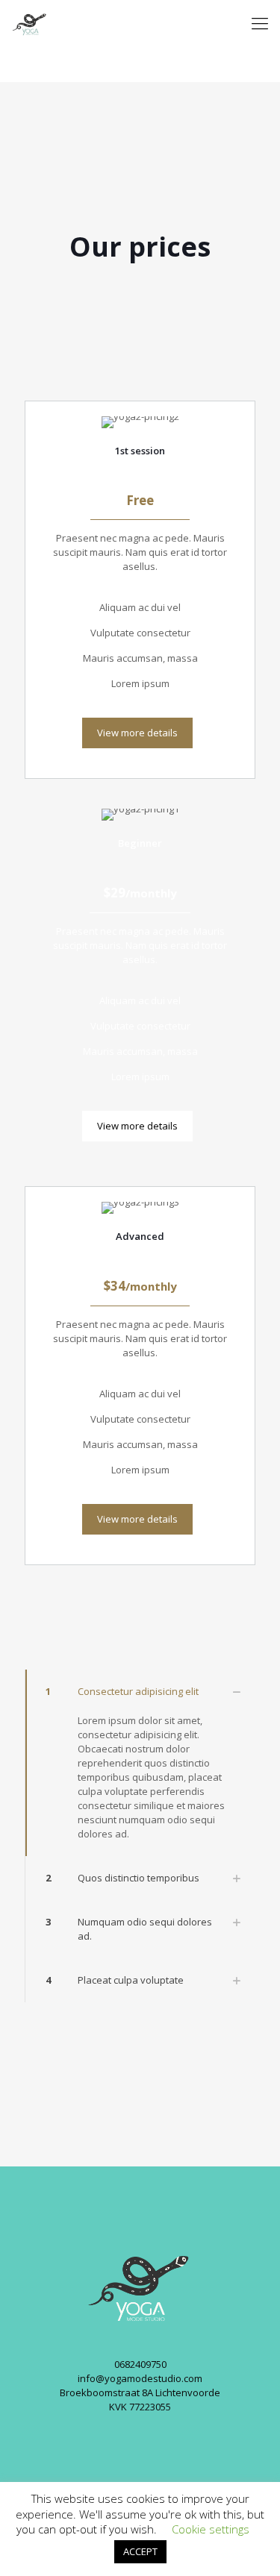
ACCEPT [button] (140, 2551)
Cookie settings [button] (211, 2529)
